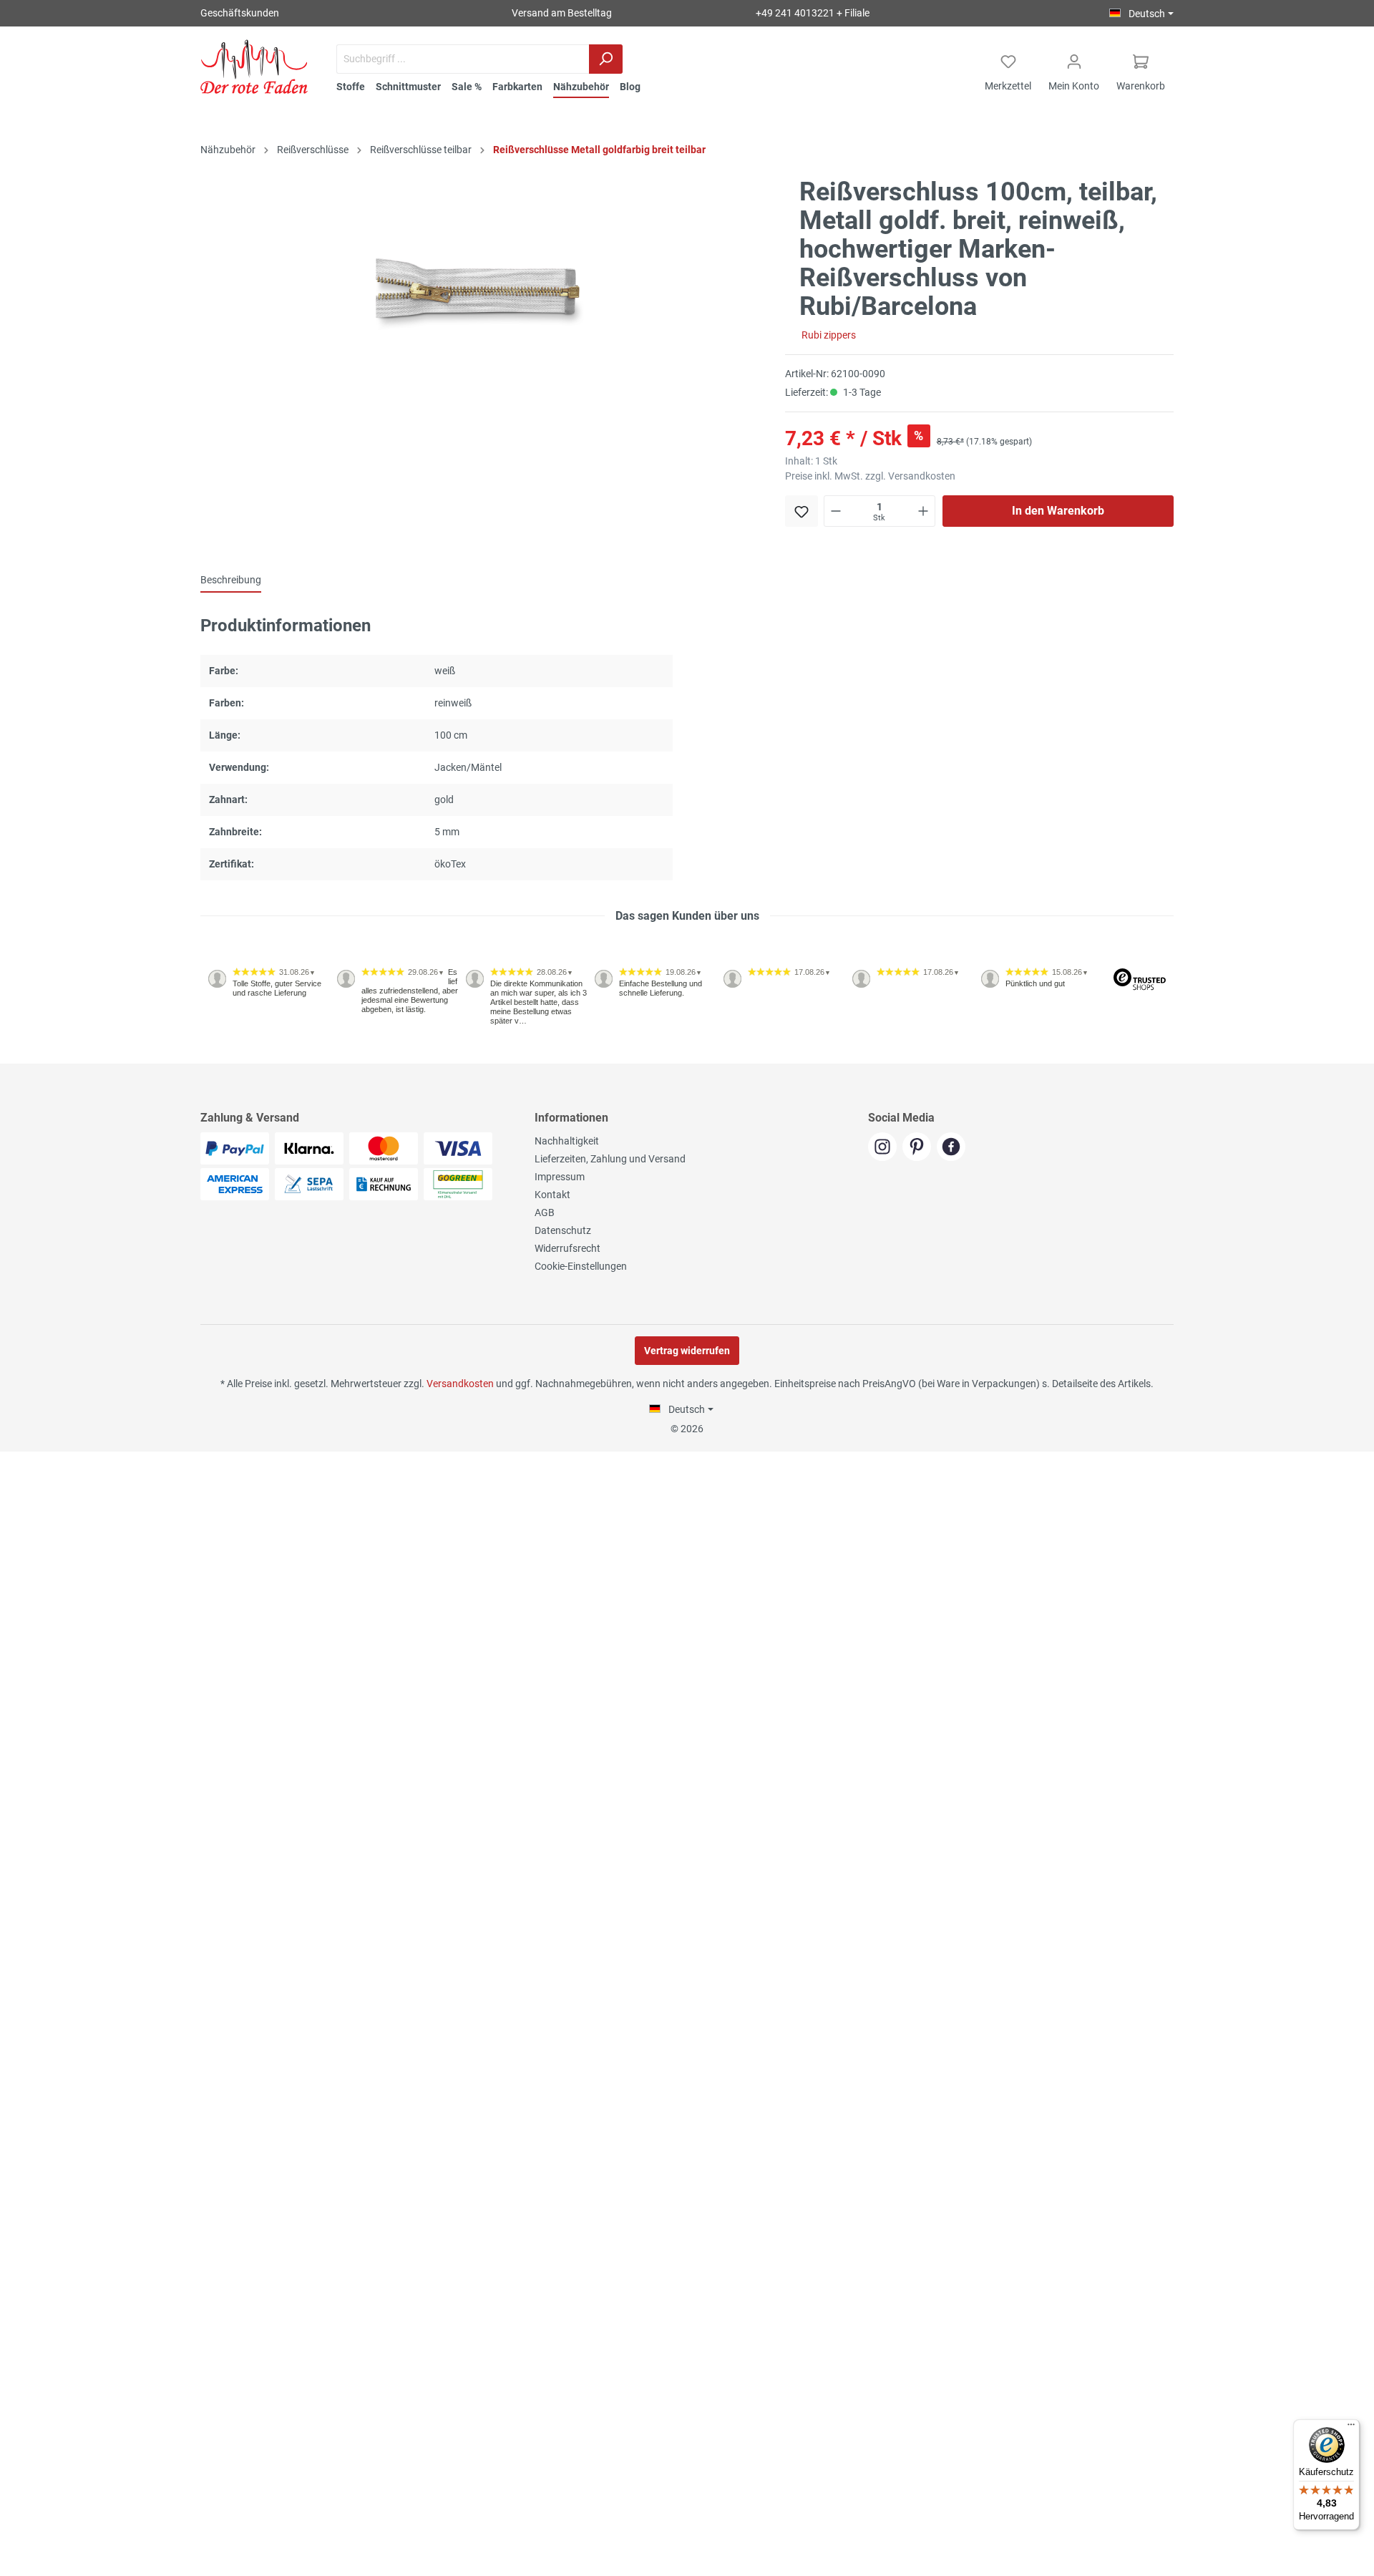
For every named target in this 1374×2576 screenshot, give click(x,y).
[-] (836, 511)
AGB (545, 1212)
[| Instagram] (885, 1148)
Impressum (560, 1177)
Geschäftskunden (240, 13)
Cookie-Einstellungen (581, 1266)
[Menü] (1351, 2428)
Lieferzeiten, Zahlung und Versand (610, 1159)
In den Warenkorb (1058, 511)
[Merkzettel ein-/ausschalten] (801, 511)
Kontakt (552, 1195)
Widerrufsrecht (567, 1248)
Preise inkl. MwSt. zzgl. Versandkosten (870, 476)
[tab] (231, 580)
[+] (923, 511)
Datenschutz (563, 1230)
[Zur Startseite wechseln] (254, 67)
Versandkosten (460, 1384)
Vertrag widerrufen (687, 1351)
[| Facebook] (953, 1148)
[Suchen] (606, 59)
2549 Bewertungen (244, 1058)
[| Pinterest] (920, 1148)
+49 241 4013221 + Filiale (813, 13)
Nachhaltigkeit (567, 1141)
